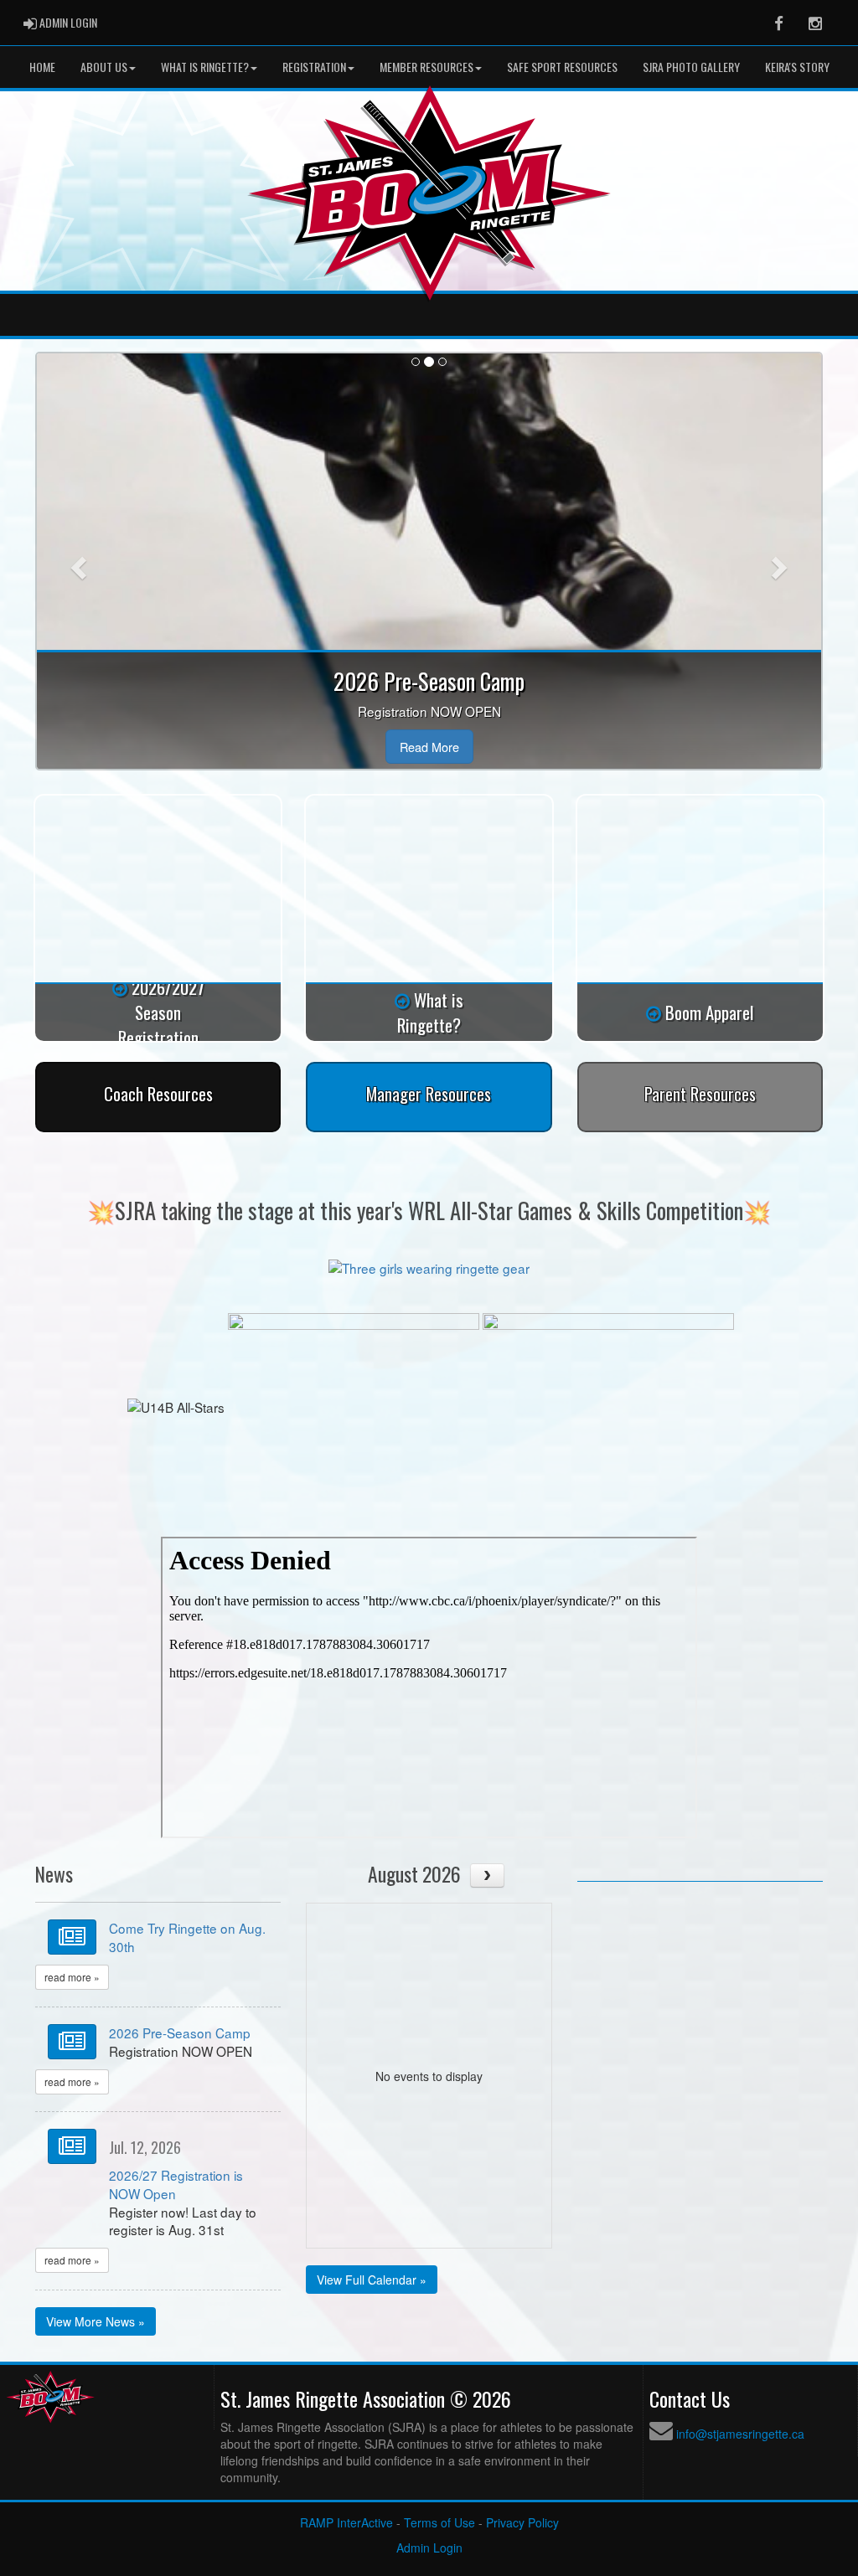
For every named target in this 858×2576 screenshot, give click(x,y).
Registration (314, 67)
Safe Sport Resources (562, 67)
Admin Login (429, 2548)
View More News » (96, 2321)
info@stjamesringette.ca (740, 2434)
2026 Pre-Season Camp (180, 2032)
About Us (104, 67)
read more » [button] (72, 1977)
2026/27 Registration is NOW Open (176, 2184)
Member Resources (426, 67)
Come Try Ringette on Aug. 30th (187, 1937)
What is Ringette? (205, 67)
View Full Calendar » (372, 2280)
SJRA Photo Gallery (691, 67)
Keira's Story (797, 67)
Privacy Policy (522, 2522)
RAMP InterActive (346, 2522)
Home (42, 67)
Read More (429, 747)
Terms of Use (439, 2522)
